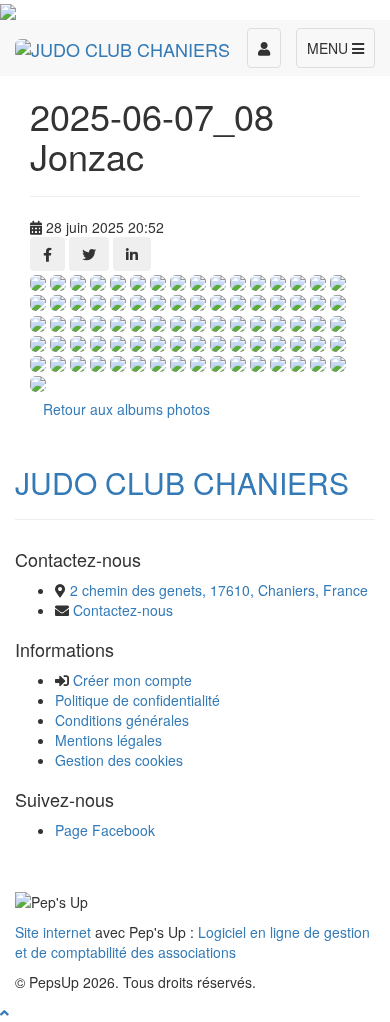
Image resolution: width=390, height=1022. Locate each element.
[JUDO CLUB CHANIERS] (122, 45)
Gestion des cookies (119, 760)
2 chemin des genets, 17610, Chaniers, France (219, 590)
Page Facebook (105, 830)
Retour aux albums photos (126, 409)
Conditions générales (122, 720)
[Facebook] (47, 254)
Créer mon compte (132, 680)
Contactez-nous (123, 610)
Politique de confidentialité (137, 700)
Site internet (53, 932)
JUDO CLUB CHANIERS (182, 482)
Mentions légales (108, 740)
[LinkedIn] (132, 254)
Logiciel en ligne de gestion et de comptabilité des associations (192, 942)
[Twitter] (89, 254)
